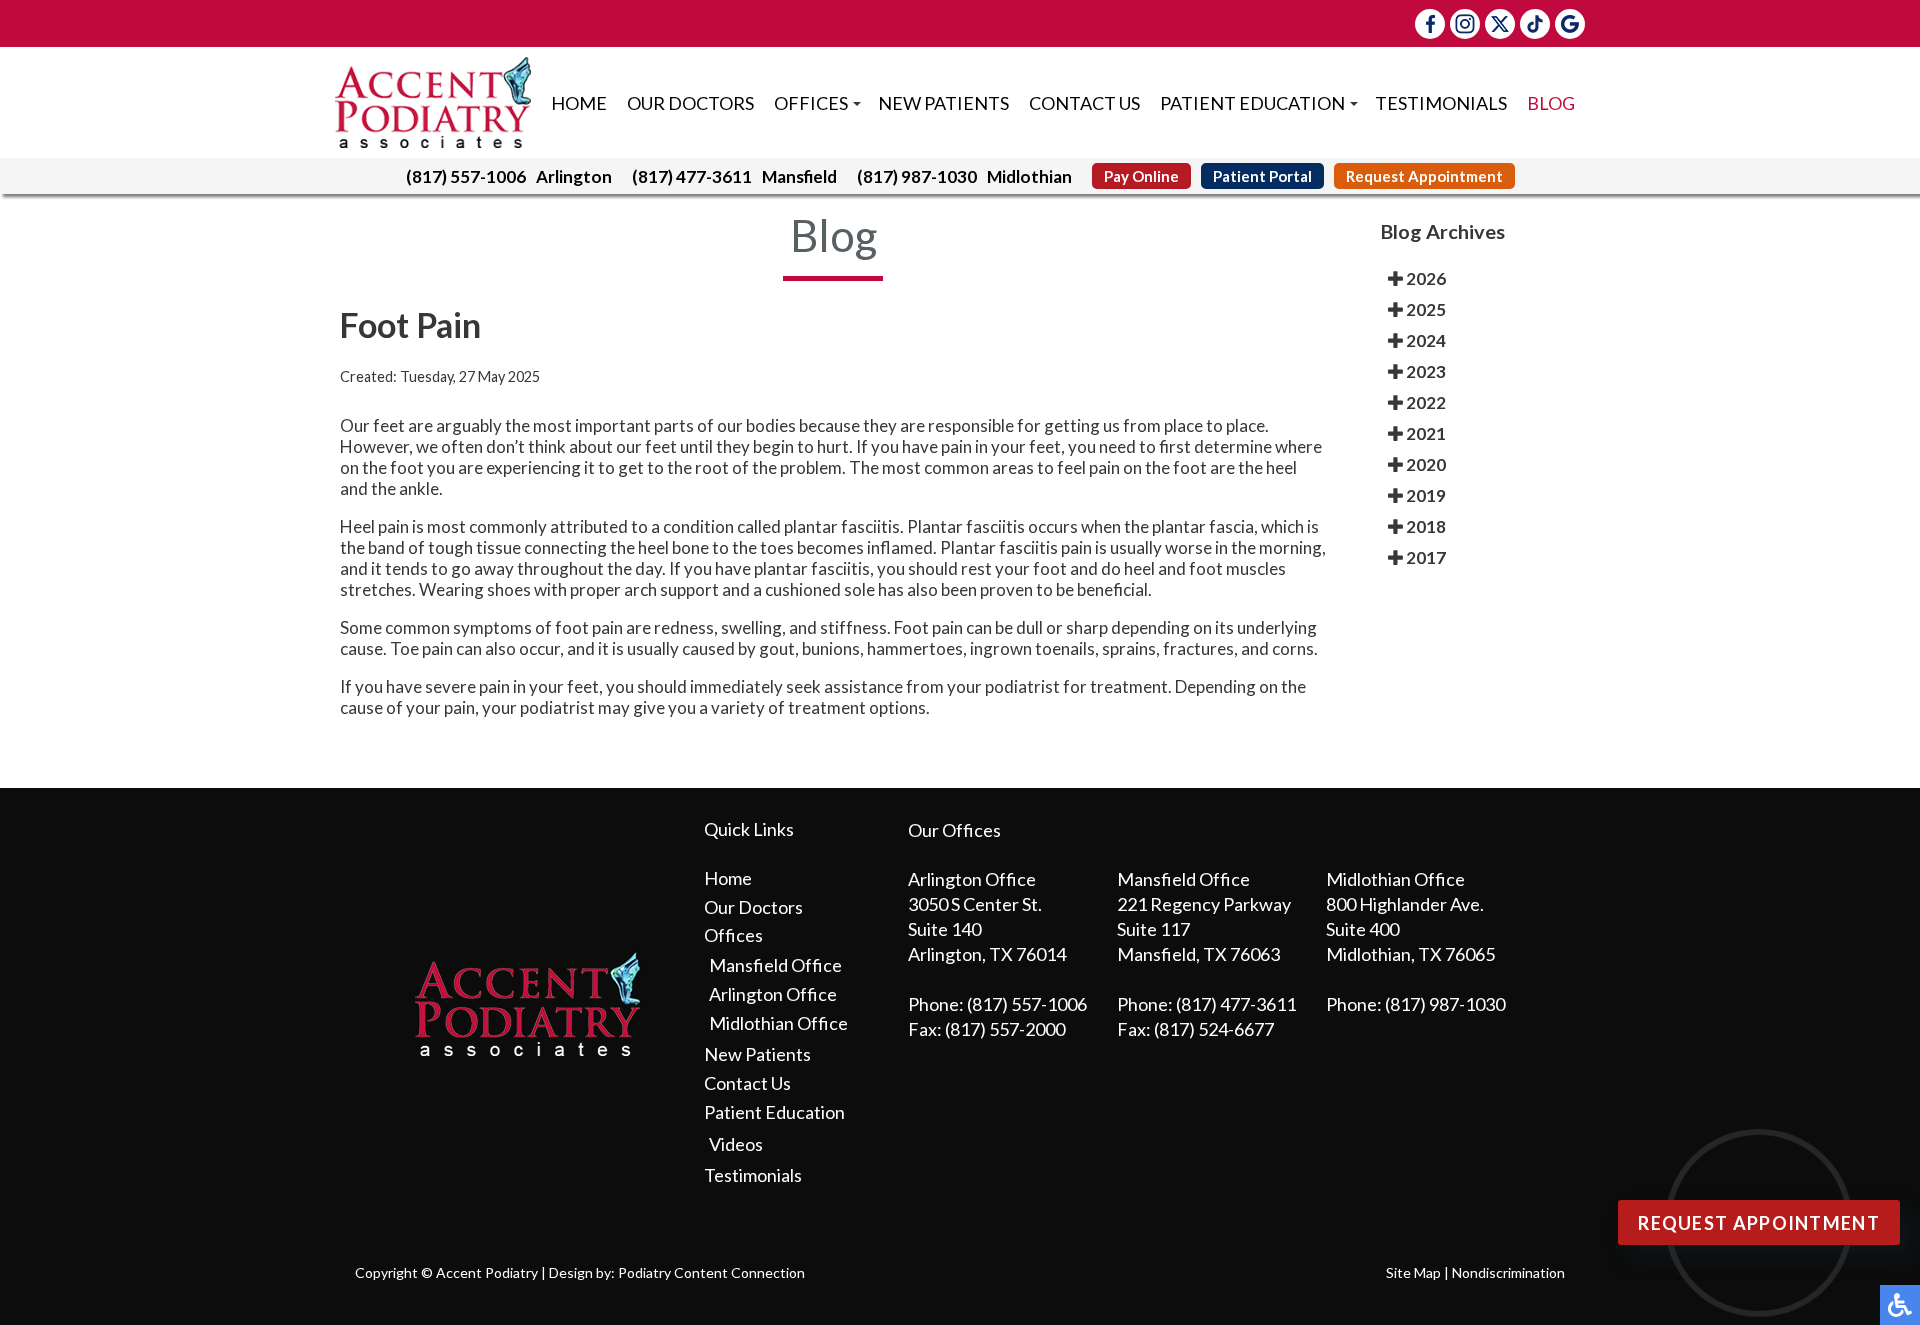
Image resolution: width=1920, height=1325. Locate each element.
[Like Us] (1430, 24)
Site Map (1413, 1272)
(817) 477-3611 (692, 176)
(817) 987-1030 (917, 176)
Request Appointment (1424, 176)
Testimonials (1441, 103)
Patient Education (1252, 103)
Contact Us (1084, 103)
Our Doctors (690, 103)
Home (579, 103)
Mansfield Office (775, 965)
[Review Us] (1570, 24)
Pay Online (1141, 176)
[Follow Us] (1465, 24)
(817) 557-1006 (466, 176)
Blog (1551, 103)
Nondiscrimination (1508, 1272)
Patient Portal (1262, 176)
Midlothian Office (778, 1023)
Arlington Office (773, 994)
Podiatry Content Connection (711, 1272)
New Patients (943, 103)
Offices (811, 103)
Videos (736, 1144)
